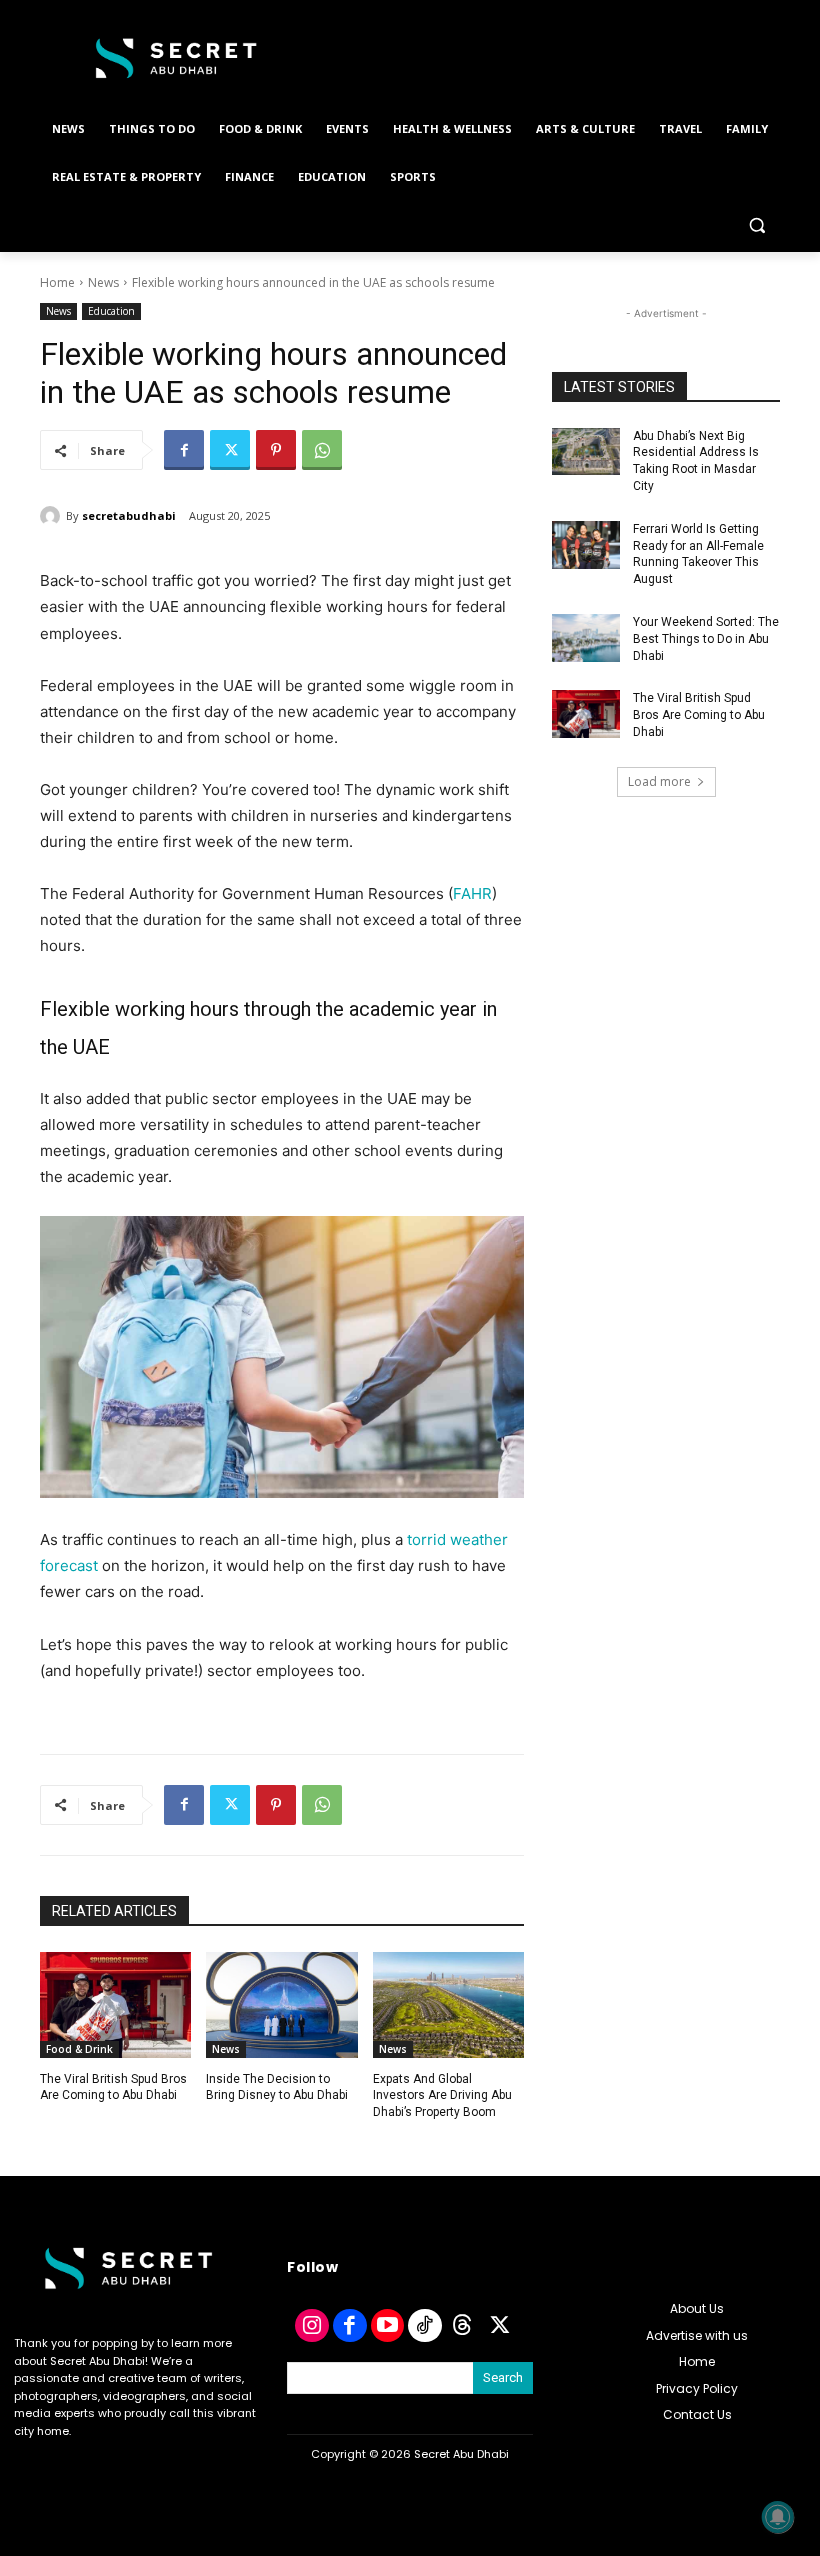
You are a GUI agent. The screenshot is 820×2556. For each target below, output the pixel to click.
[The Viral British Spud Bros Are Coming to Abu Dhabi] (115, 2005)
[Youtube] (388, 2326)
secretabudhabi (129, 515)
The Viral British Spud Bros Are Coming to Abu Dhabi (699, 715)
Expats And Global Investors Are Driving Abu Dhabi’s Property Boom (442, 2096)
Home (57, 282)
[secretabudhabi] (53, 516)
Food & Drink (79, 2049)
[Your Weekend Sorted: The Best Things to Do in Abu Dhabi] (586, 638)
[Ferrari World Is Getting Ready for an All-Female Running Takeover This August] (586, 545)
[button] (756, 225)
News (103, 282)
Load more (659, 781)
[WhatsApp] (322, 450)
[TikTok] (425, 2326)
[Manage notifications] (778, 2517)
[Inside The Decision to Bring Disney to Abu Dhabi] (281, 2005)
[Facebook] (184, 450)
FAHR (472, 893)
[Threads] (463, 2326)
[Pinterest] (276, 450)
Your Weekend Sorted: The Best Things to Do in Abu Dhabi (706, 639)
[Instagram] (312, 2326)
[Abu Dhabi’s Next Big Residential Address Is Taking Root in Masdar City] (586, 452)
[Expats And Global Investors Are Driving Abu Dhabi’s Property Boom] (448, 2005)
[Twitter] (230, 450)
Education (111, 311)
